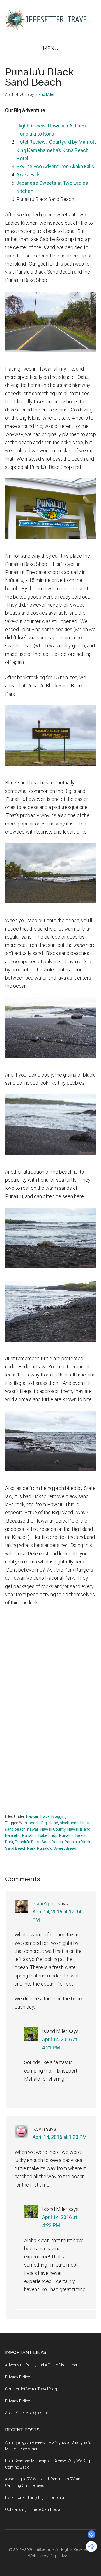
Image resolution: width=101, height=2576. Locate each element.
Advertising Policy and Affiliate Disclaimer (41, 2365)
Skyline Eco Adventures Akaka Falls (55, 166)
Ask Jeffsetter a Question (27, 2413)
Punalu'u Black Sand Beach (39, 1842)
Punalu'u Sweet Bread (57, 1848)
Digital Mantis (62, 2556)
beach (34, 1823)
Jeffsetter (43, 2549)
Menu (51, 48)
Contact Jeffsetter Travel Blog (31, 2389)
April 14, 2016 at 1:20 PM (60, 2137)
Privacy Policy (18, 2377)
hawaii (33, 1829)
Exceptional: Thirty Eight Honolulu (35, 2497)
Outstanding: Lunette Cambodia (33, 2509)
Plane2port (45, 1904)
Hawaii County (53, 1829)
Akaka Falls (28, 175)
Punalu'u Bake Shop (40, 1835)
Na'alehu (13, 1835)
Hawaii (32, 1816)
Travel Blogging (53, 1816)
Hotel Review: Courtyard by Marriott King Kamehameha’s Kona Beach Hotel (56, 150)
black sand (69, 1823)
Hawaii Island (79, 1829)
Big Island (50, 1823)
